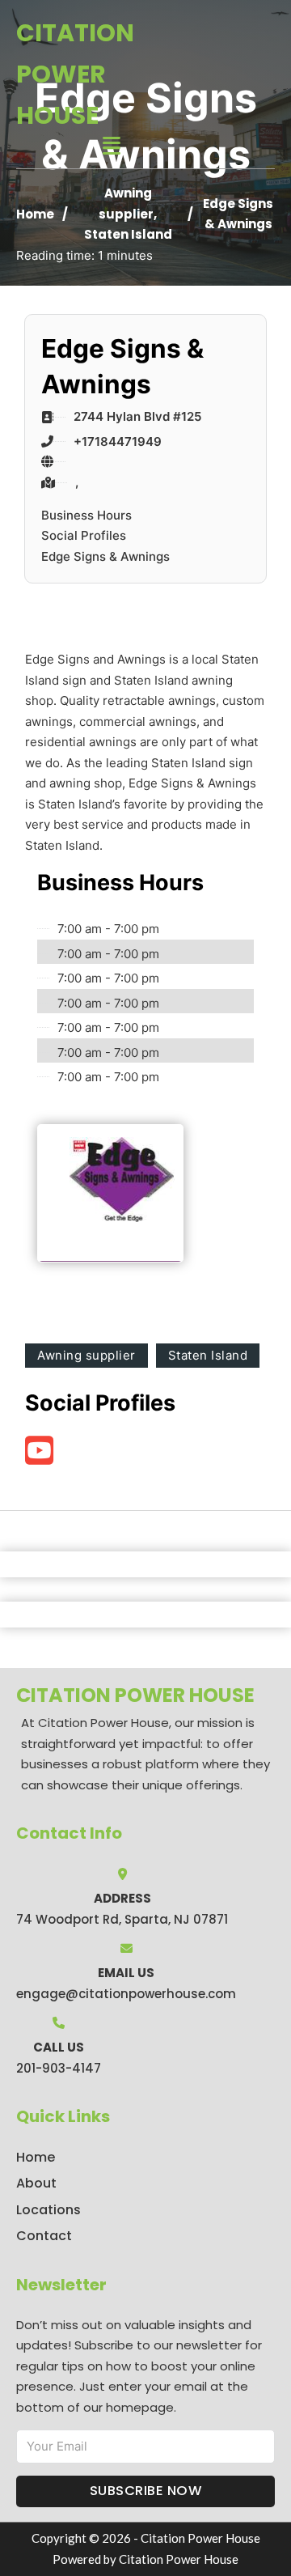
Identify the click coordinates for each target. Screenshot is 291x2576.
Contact (44, 2236)
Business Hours (86, 515)
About (36, 2183)
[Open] (112, 146)
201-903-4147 (59, 2068)
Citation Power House (75, 74)
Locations (48, 2210)
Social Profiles (84, 535)
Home (35, 214)
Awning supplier (86, 1355)
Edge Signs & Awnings (105, 556)
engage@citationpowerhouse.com (126, 1994)
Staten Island (128, 234)
